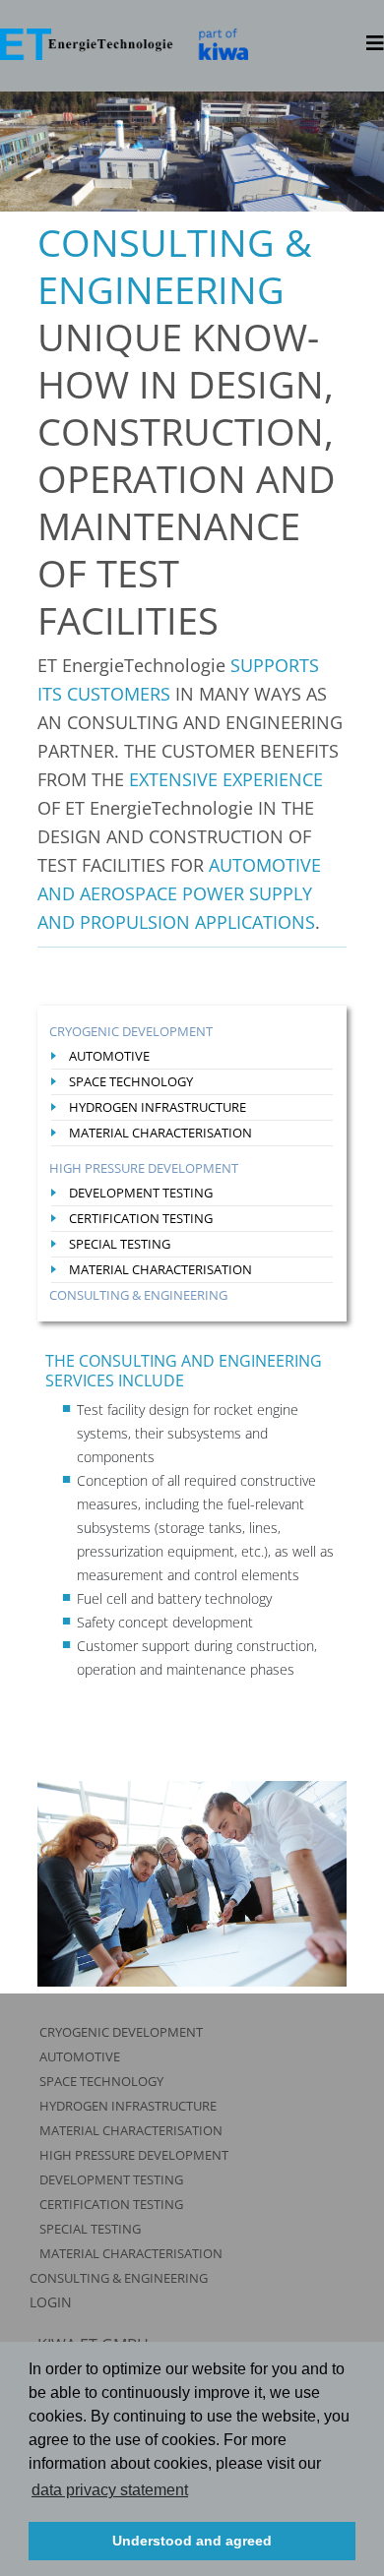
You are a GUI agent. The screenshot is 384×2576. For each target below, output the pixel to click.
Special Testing (120, 1244)
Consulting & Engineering (138, 1295)
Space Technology (131, 1081)
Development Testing (141, 1193)
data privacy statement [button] (110, 2490)
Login (51, 2302)
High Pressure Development (144, 1168)
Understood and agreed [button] (192, 2541)
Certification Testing (141, 1218)
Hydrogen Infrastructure (158, 1107)
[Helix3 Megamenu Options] (375, 43)
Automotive (109, 1056)
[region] (192, 152)
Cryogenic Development (131, 1031)
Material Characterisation (160, 1133)
